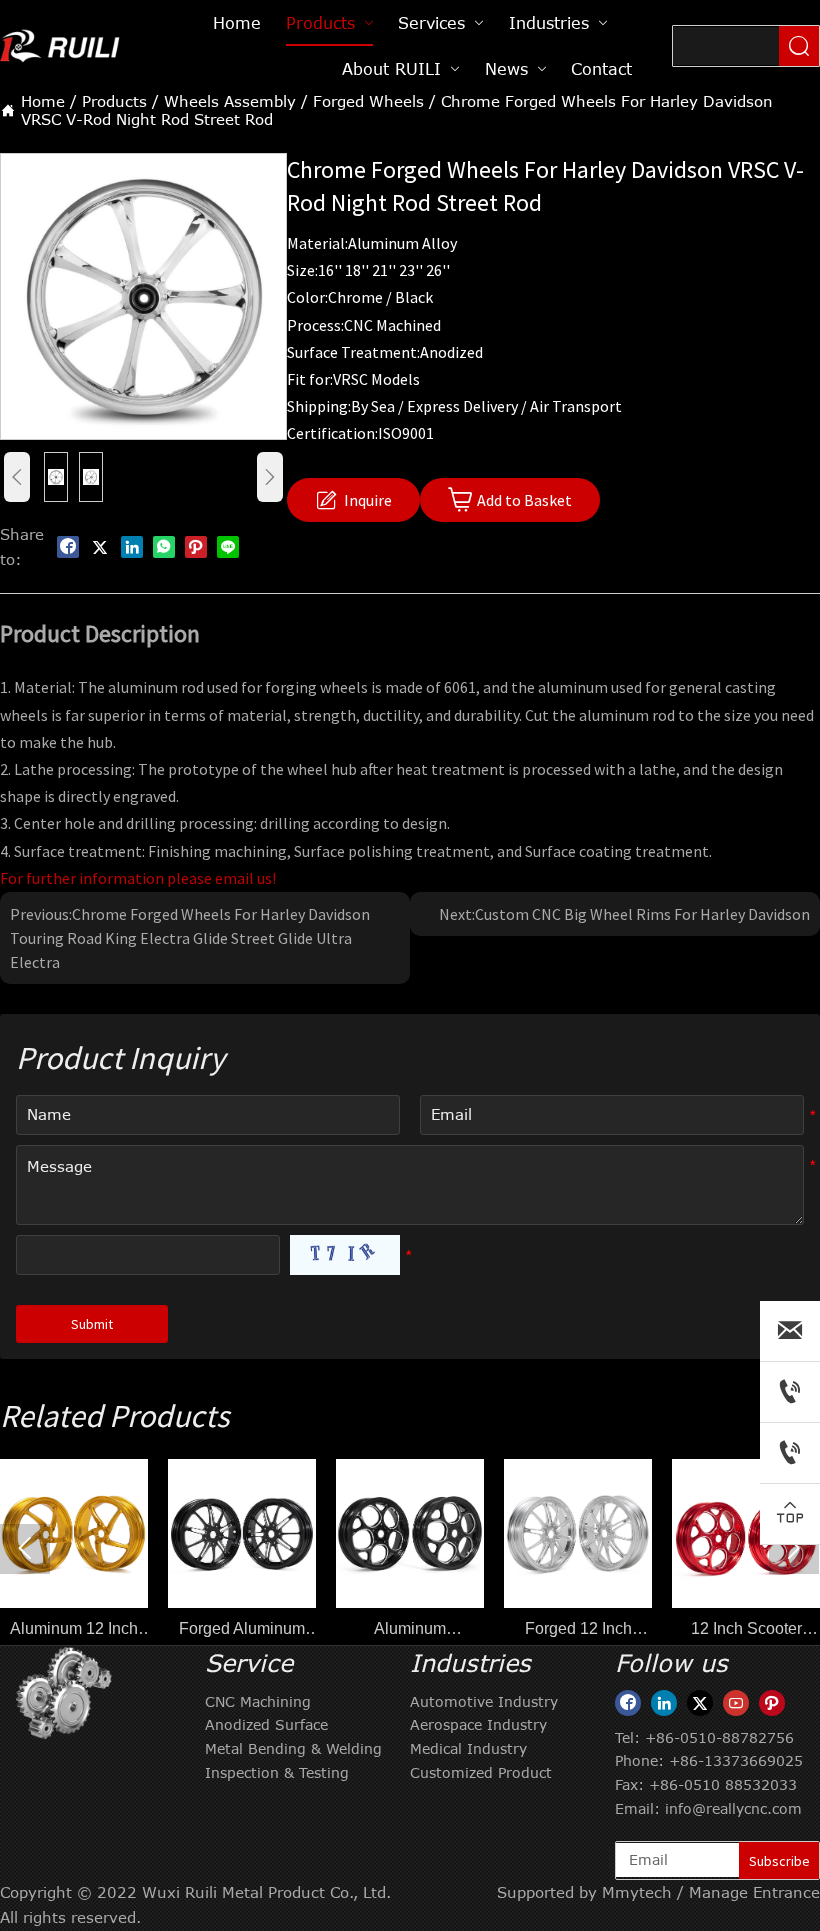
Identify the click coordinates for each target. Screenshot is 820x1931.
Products (114, 101)
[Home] (61, 45)
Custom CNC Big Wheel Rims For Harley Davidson (642, 914)
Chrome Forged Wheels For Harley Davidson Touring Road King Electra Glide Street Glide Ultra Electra (190, 938)
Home (43, 101)
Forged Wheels (368, 101)
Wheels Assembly (230, 101)
